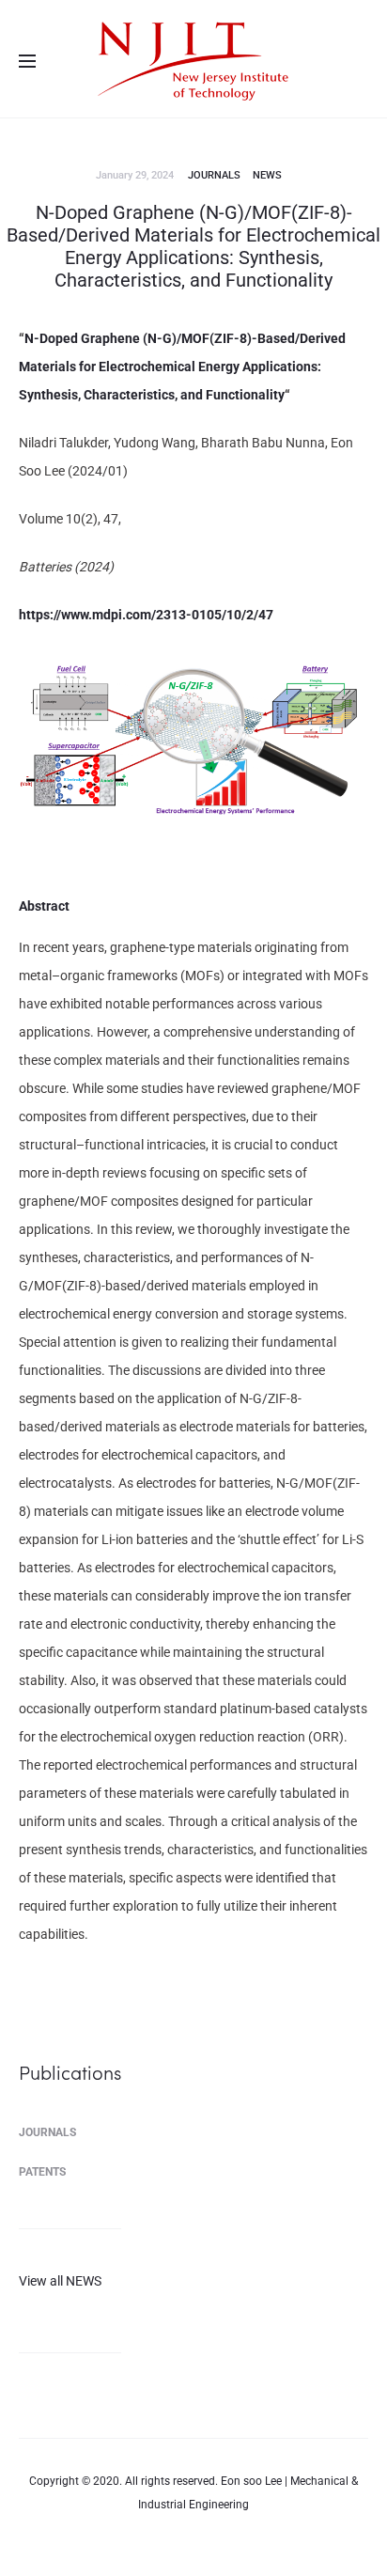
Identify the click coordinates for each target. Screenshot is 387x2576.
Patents (42, 2172)
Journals (214, 175)
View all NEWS (60, 2281)
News (267, 175)
